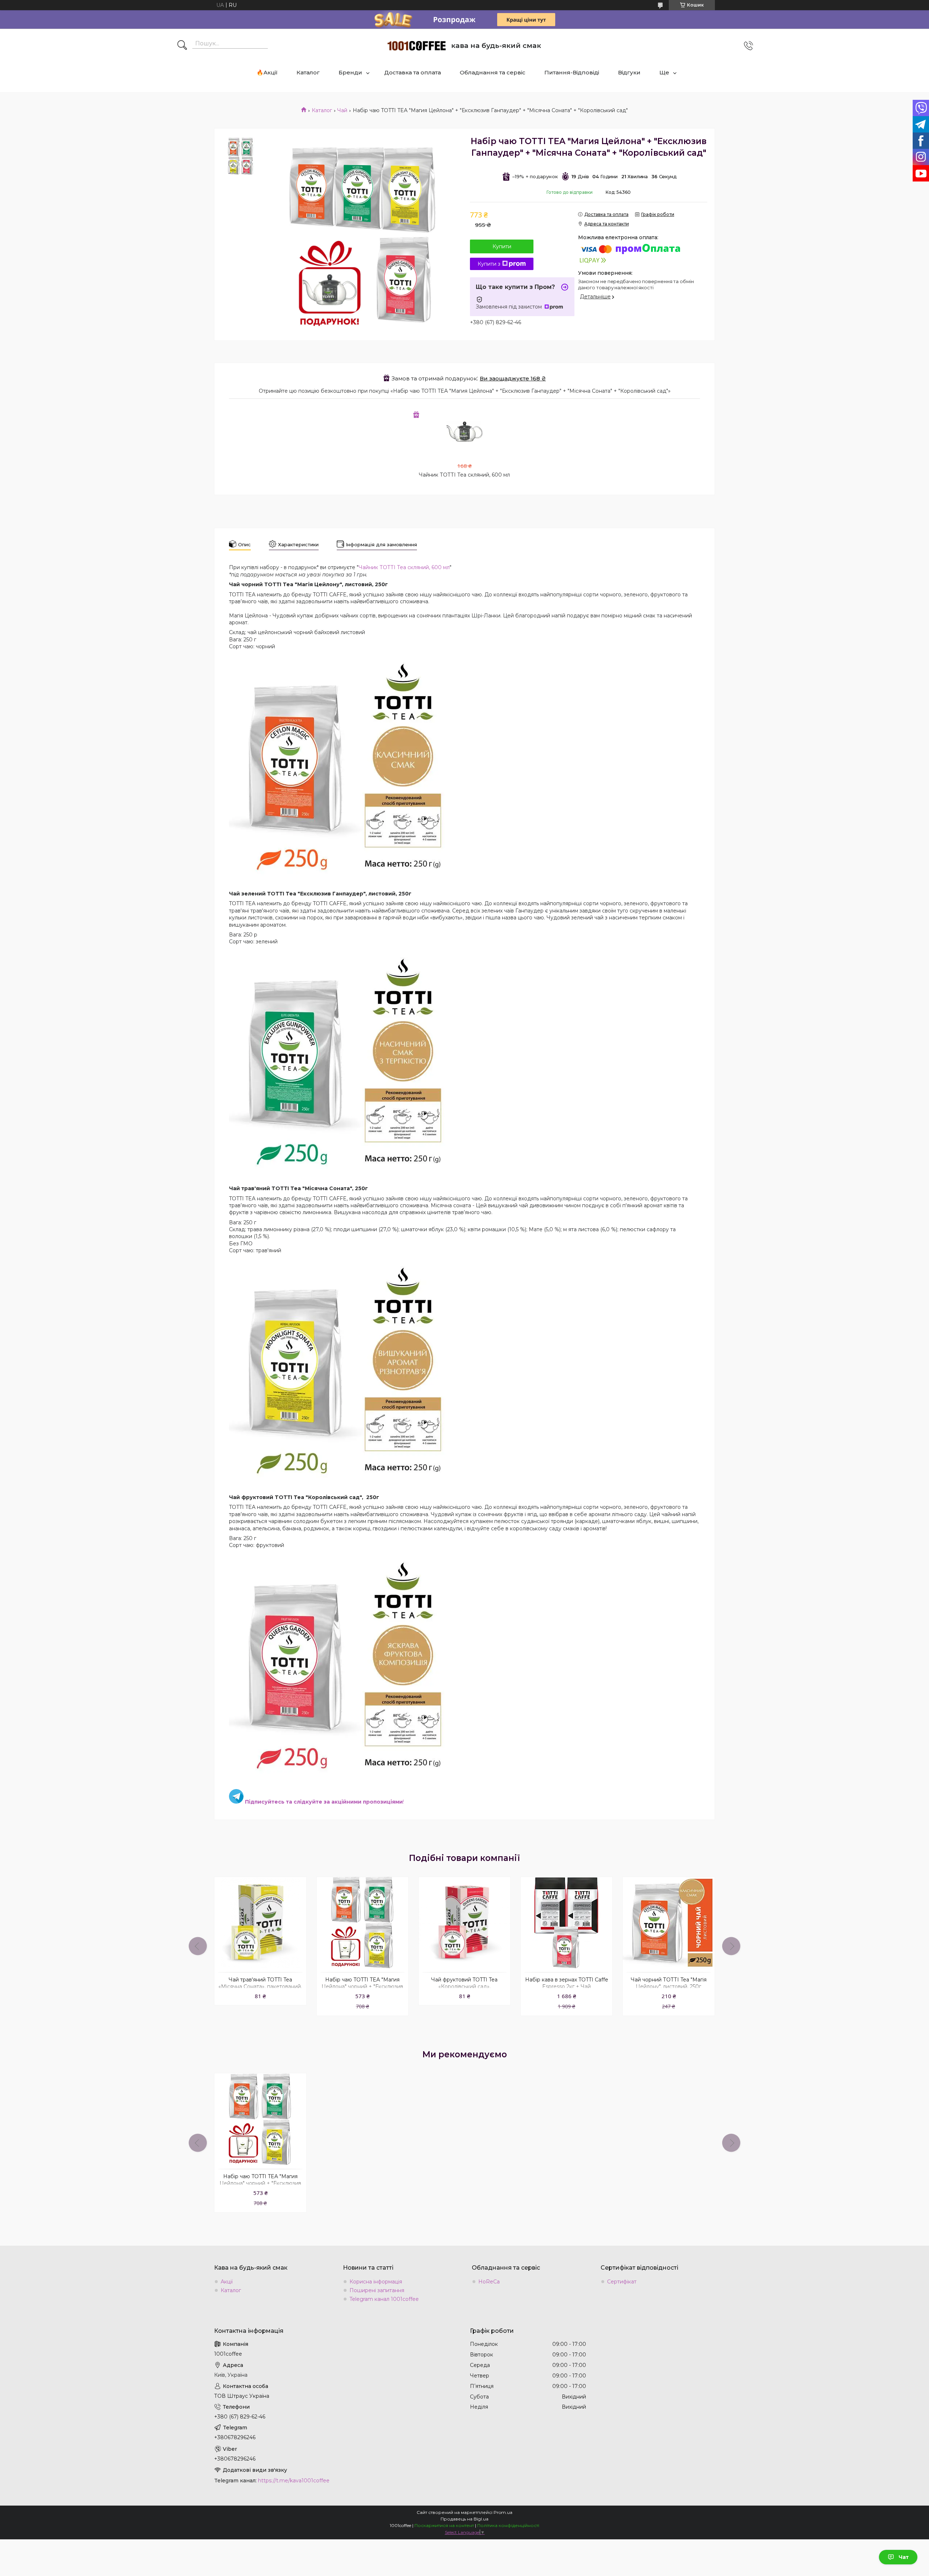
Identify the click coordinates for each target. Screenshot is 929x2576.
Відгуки (629, 72)
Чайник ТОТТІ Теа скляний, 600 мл (464, 475)
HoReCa (489, 2282)
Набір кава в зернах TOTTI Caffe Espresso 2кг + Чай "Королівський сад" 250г (567, 1987)
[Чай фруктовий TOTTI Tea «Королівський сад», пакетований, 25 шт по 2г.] (464, 1923)
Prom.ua (503, 2512)
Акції (227, 2282)
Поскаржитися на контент (444, 2525)
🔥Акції (267, 72)
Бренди (350, 72)
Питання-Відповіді (572, 72)
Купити (502, 246)
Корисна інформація (376, 2282)
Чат (904, 2557)
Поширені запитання (377, 2290)
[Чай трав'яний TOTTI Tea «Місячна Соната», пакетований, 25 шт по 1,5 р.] (260, 1923)
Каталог (308, 72)
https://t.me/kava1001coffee (294, 2481)
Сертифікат (622, 2282)
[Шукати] (182, 46)
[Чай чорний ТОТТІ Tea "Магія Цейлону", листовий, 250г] (668, 1923)
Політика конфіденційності (508, 2525)
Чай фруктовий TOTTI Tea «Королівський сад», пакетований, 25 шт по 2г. (464, 1987)
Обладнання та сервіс (493, 72)
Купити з (489, 264)
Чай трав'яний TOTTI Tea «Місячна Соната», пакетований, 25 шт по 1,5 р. (260, 1987)
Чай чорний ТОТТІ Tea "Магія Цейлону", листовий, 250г (669, 1983)
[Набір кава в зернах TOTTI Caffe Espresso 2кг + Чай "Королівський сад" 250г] (566, 1923)
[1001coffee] (417, 46)
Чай (342, 110)
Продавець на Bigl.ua (464, 2519)
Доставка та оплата (413, 72)
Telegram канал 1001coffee (384, 2299)
